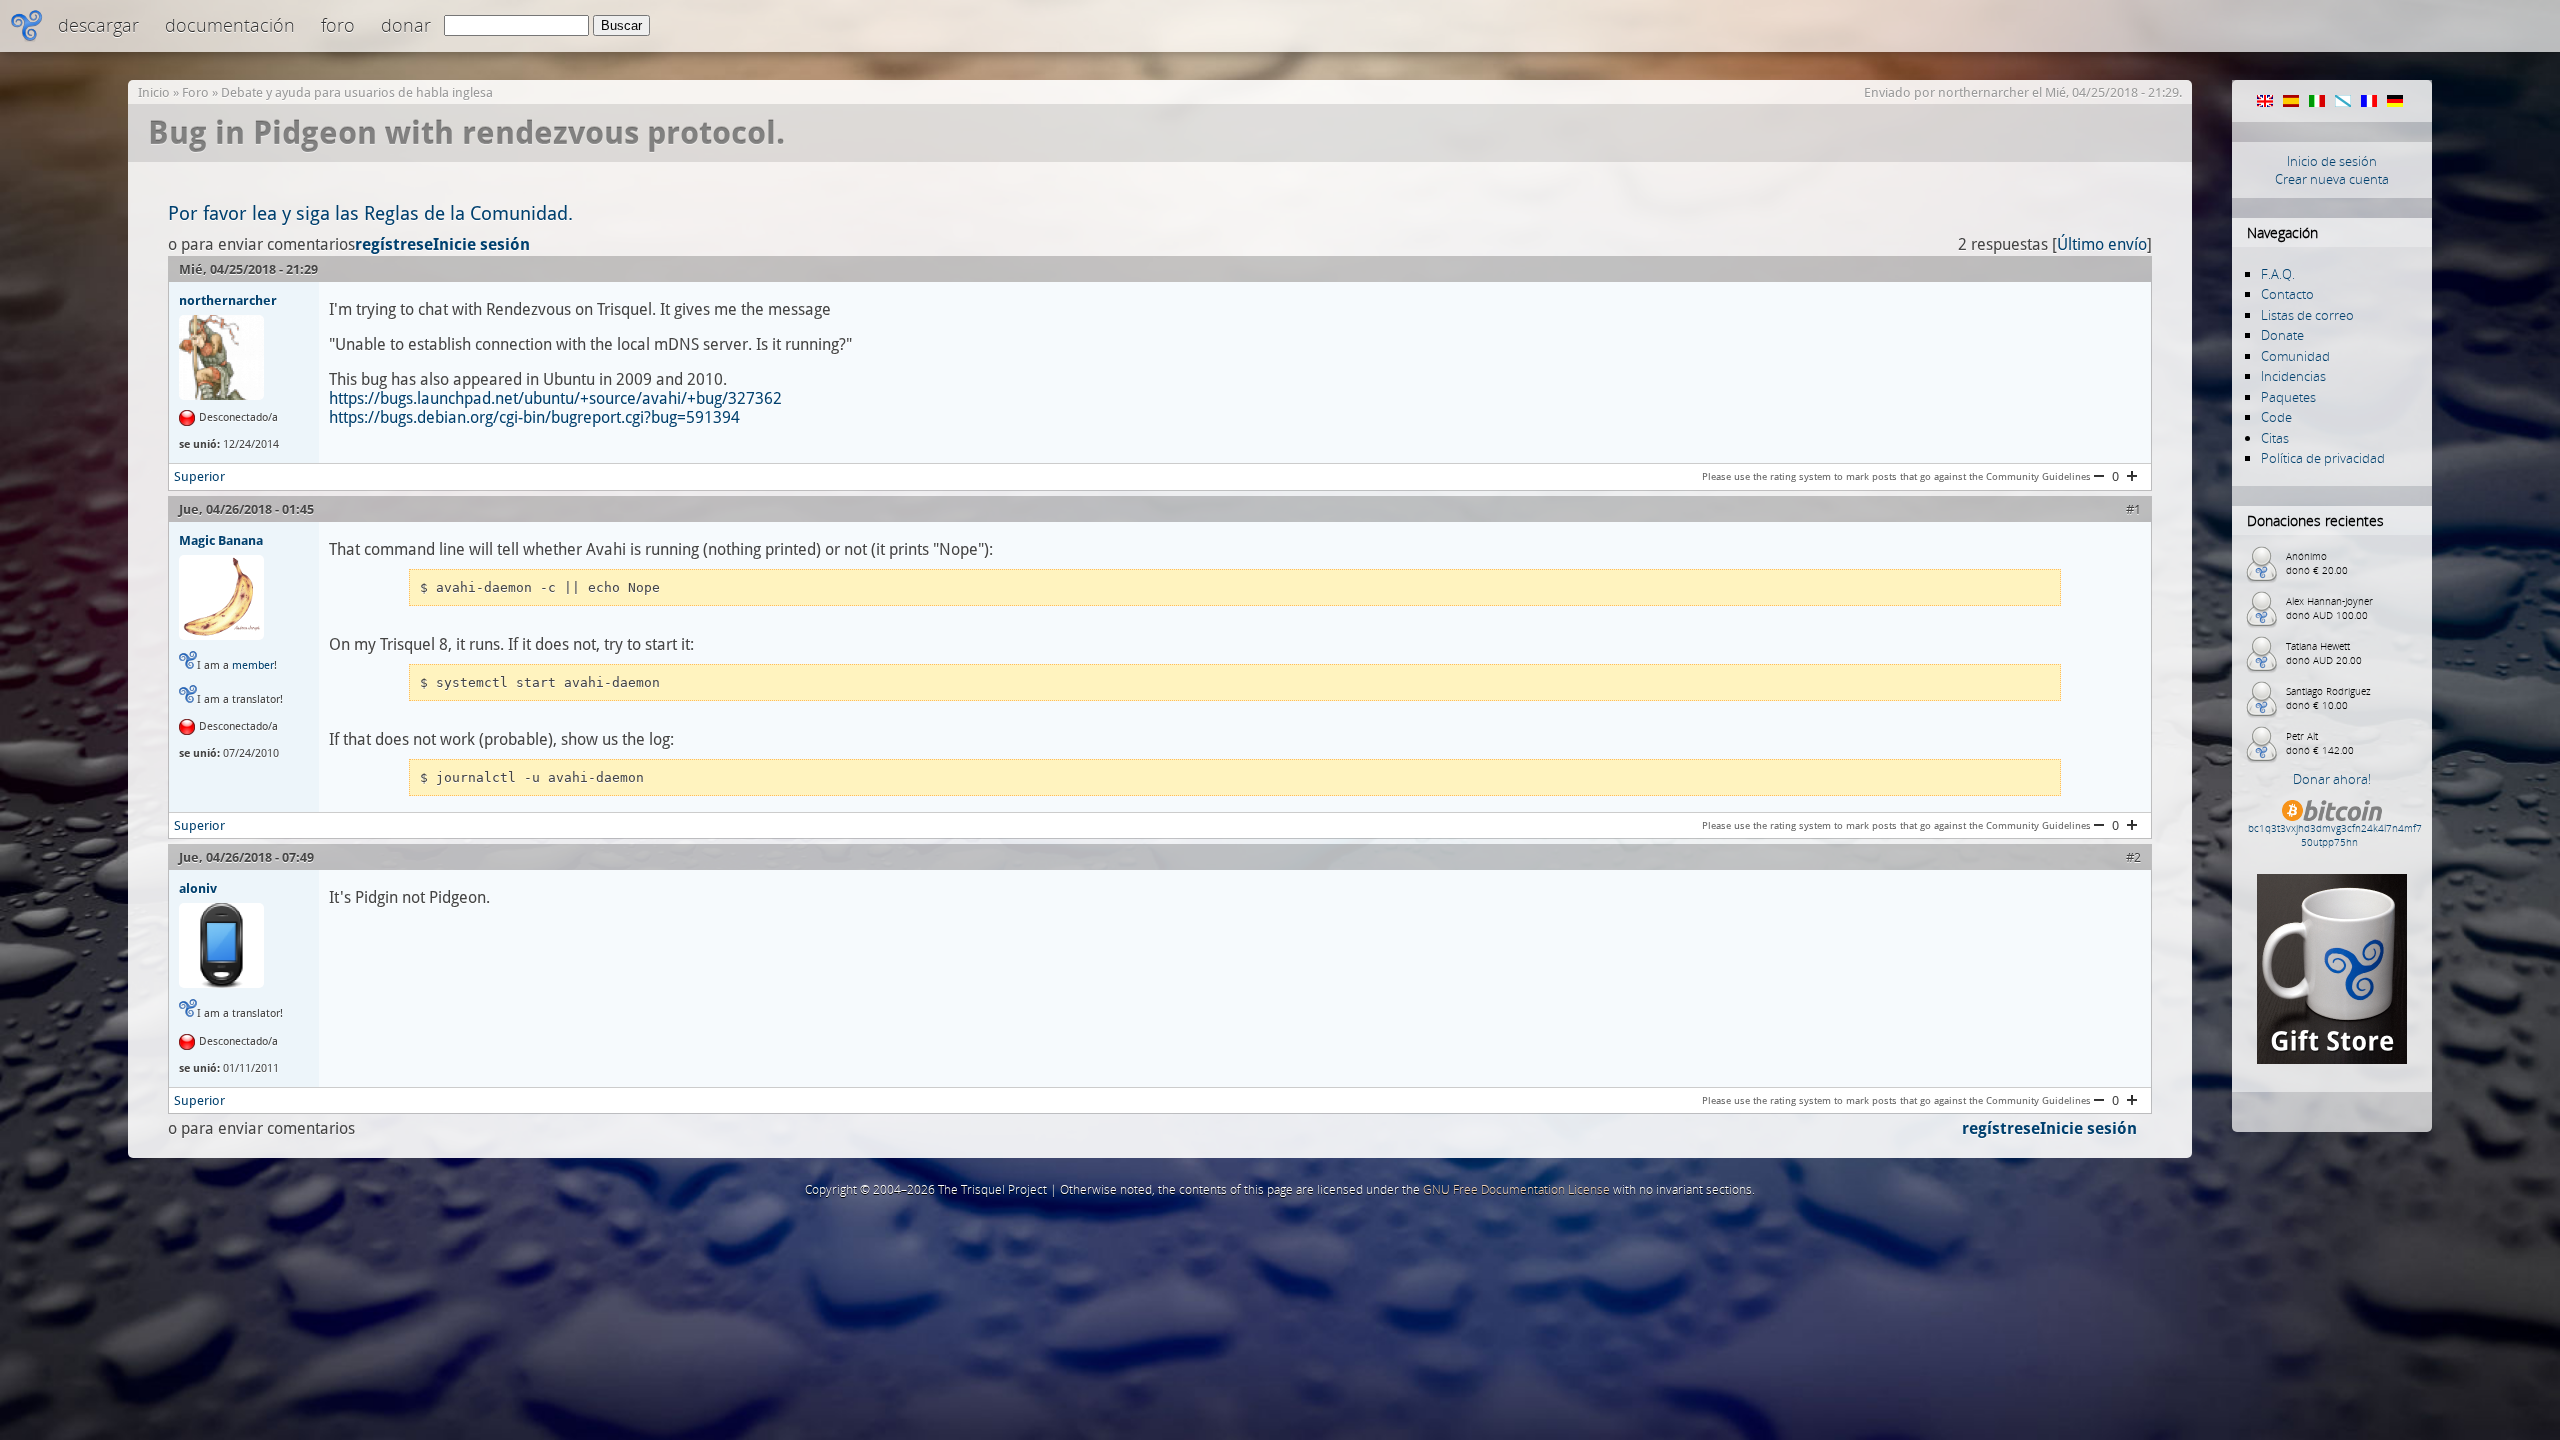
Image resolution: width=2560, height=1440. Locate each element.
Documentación (230, 25)
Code (2276, 417)
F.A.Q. (2278, 274)
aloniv (198, 888)
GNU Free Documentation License (1516, 1189)
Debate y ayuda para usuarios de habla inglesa (357, 92)
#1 (2133, 509)
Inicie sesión (481, 244)
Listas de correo (2307, 315)
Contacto (2287, 294)
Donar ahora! (2332, 779)
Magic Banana (221, 540)
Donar (406, 25)
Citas (2275, 438)
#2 (2133, 857)
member (253, 665)
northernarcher (1983, 92)
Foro (338, 25)
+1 (2132, 476)
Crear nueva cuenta (2332, 179)
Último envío (2102, 244)
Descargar (98, 25)
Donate (2282, 335)
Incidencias (2293, 376)
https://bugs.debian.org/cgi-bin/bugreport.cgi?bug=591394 (534, 417)
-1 (2099, 476)
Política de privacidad (2323, 458)
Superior (199, 476)
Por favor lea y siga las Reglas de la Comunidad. (370, 213)
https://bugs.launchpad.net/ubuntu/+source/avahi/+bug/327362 (555, 398)
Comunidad (2295, 356)
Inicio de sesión (2332, 161)
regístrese (394, 244)
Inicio (154, 92)
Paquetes (2288, 397)
